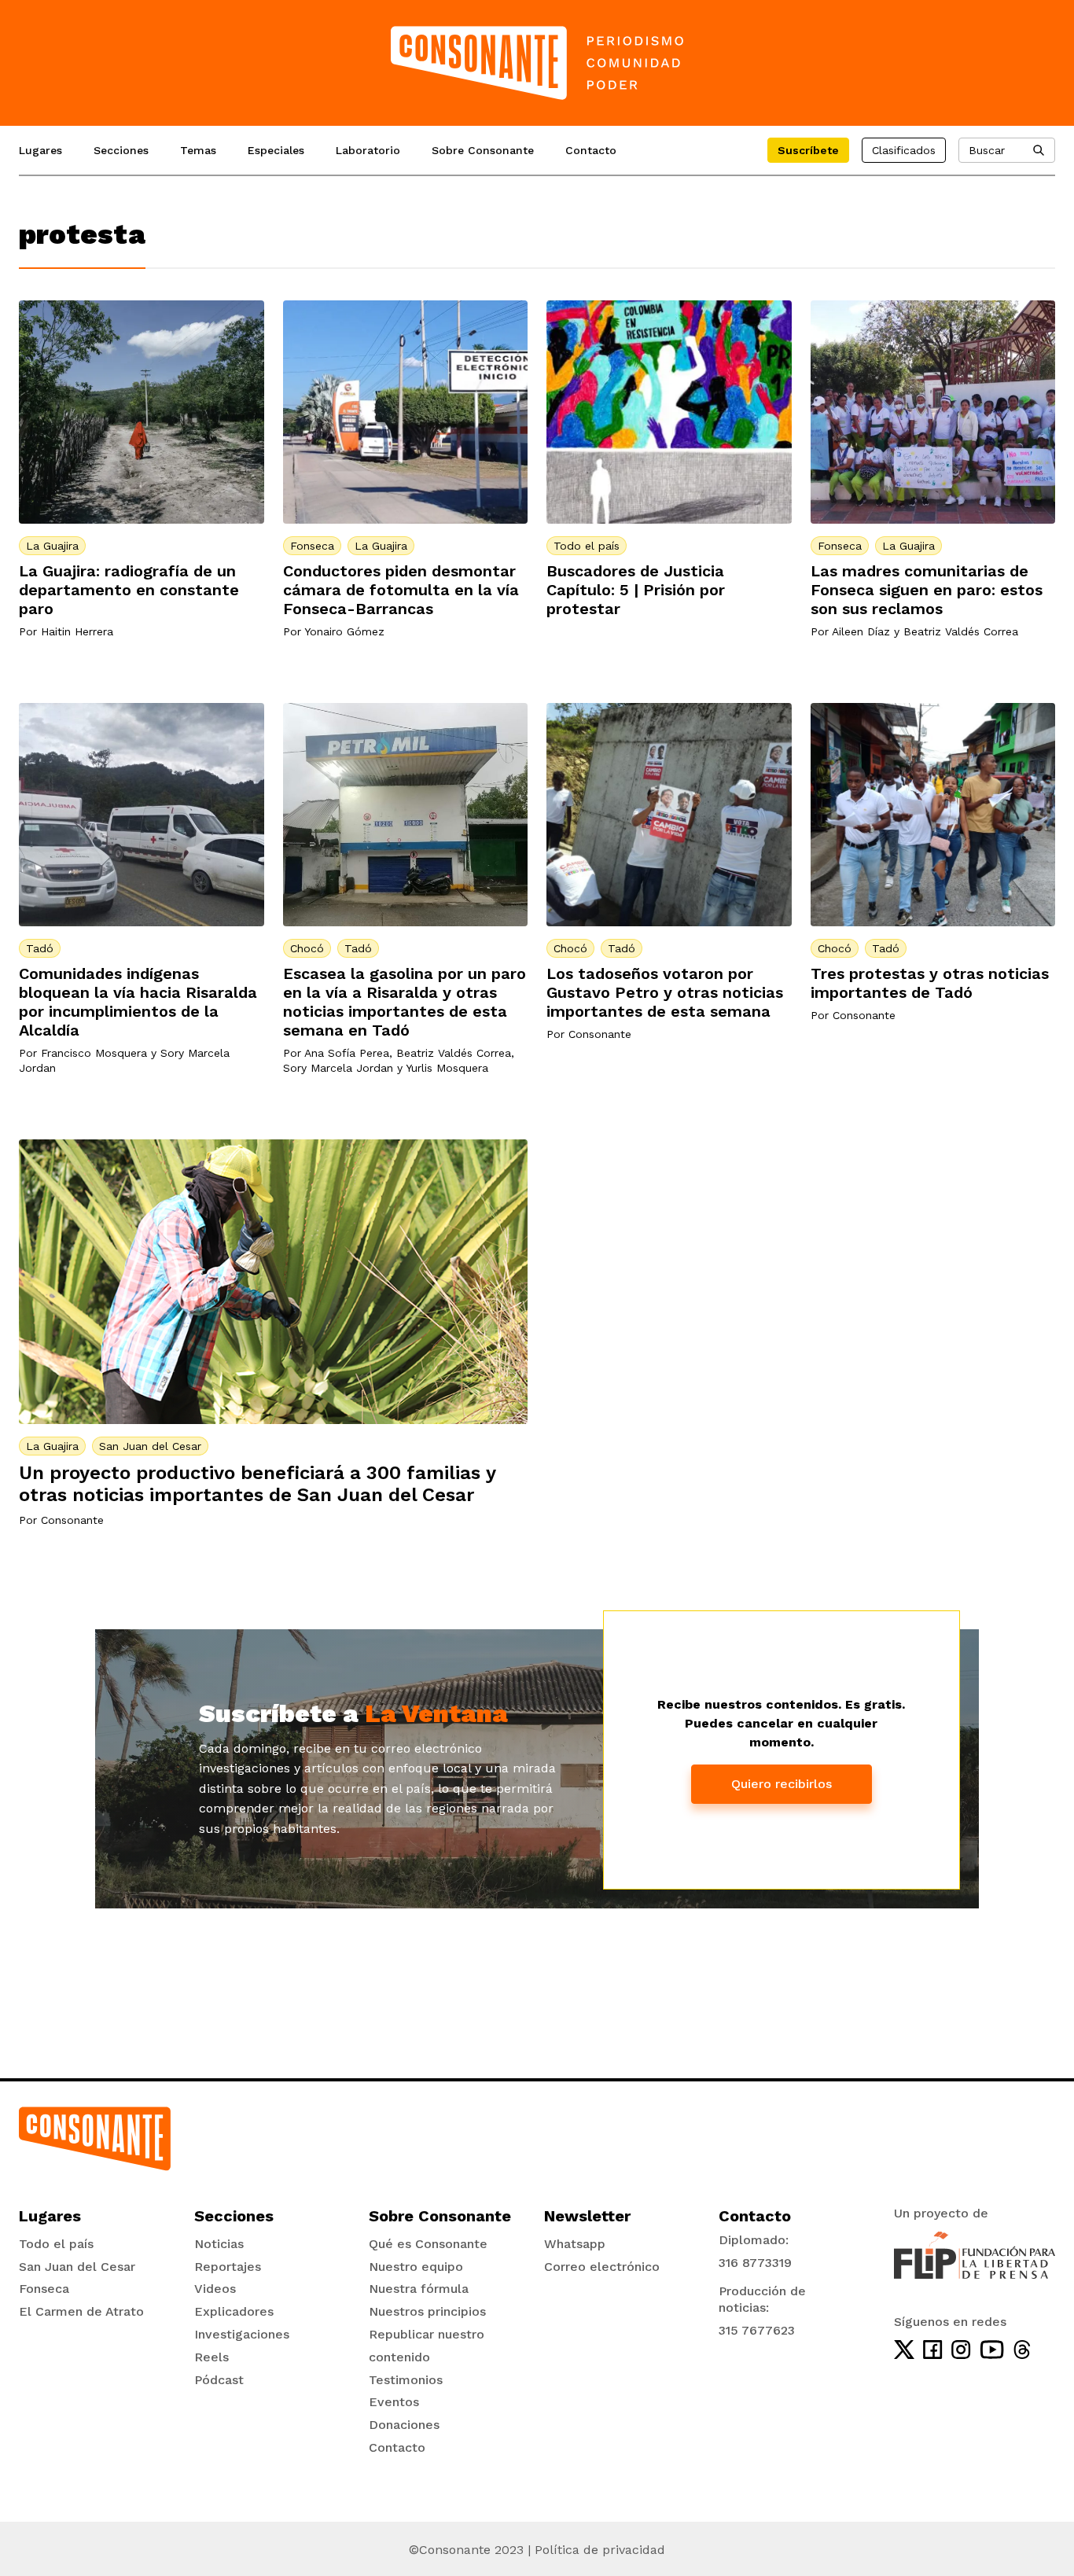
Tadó (40, 948)
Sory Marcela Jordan (338, 1068)
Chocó (307, 948)
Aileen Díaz (861, 631)
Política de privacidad (600, 2550)
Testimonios (406, 2380)
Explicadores (234, 2311)
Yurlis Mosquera (447, 1068)
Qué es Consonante (428, 2244)
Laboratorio (368, 150)
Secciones (121, 150)
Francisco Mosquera (94, 1053)
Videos (215, 2289)
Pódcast (219, 2380)
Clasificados (904, 150)
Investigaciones (242, 2334)
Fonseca (312, 546)
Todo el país (587, 546)
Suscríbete (808, 150)
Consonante (600, 1034)
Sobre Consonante (483, 150)
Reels (211, 2357)
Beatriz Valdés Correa (961, 631)
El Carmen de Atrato (81, 2311)
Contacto (591, 150)
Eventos (394, 2402)
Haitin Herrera (77, 631)
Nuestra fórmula (419, 2289)
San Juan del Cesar (150, 1446)
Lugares (40, 150)
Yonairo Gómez (344, 631)
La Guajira (52, 546)
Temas (198, 150)
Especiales (276, 150)
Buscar (987, 150)
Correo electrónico (602, 2267)
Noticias (219, 2244)
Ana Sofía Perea (347, 1053)
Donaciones (404, 2425)
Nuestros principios (427, 2311)
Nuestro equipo (416, 2267)
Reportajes (228, 2267)
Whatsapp (575, 2244)
